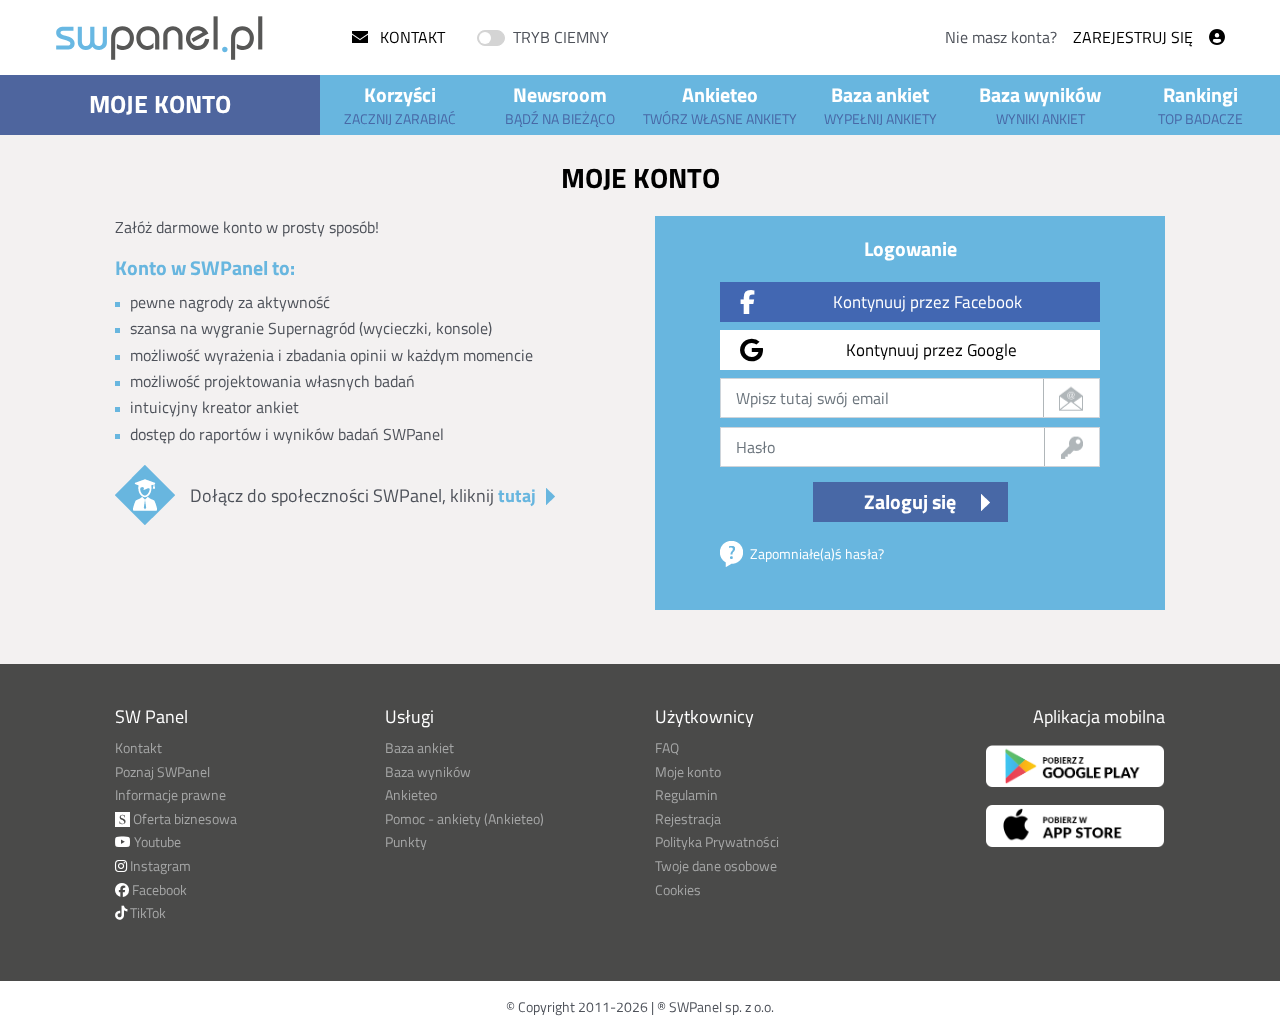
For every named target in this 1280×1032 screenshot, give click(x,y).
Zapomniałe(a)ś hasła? (817, 553)
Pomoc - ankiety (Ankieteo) (464, 818)
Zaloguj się (910, 501)
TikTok (146, 912)
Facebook (158, 889)
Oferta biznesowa (183, 818)
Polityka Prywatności (717, 841)
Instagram (159, 865)
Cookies (678, 889)
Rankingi (1200, 104)
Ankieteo (720, 104)
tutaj (517, 495)
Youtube (156, 841)
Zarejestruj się (1133, 37)
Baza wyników (1040, 104)
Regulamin (686, 794)
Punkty (406, 841)
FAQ (667, 747)
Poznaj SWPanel (162, 771)
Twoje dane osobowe (716, 865)
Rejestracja (688, 818)
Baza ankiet (880, 104)
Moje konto (160, 104)
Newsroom (560, 104)
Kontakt (410, 37)
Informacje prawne (170, 794)
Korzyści (400, 104)
